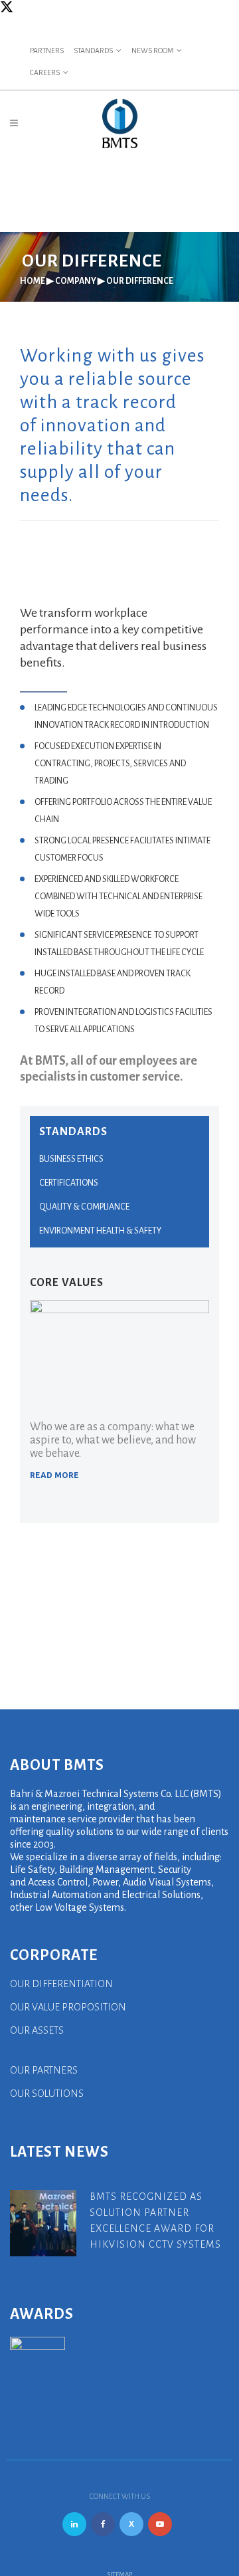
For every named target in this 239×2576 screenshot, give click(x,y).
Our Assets (37, 2030)
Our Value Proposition (68, 2007)
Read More (54, 1475)
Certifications (69, 1183)
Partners (47, 51)
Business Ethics (71, 1159)
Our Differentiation (61, 1984)
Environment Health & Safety (100, 1231)
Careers (45, 72)
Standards (93, 51)
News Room (152, 51)
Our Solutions (47, 2093)
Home (33, 281)
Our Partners (44, 2070)
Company (76, 281)
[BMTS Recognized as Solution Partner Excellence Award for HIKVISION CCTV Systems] (43, 2222)
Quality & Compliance (84, 1207)
